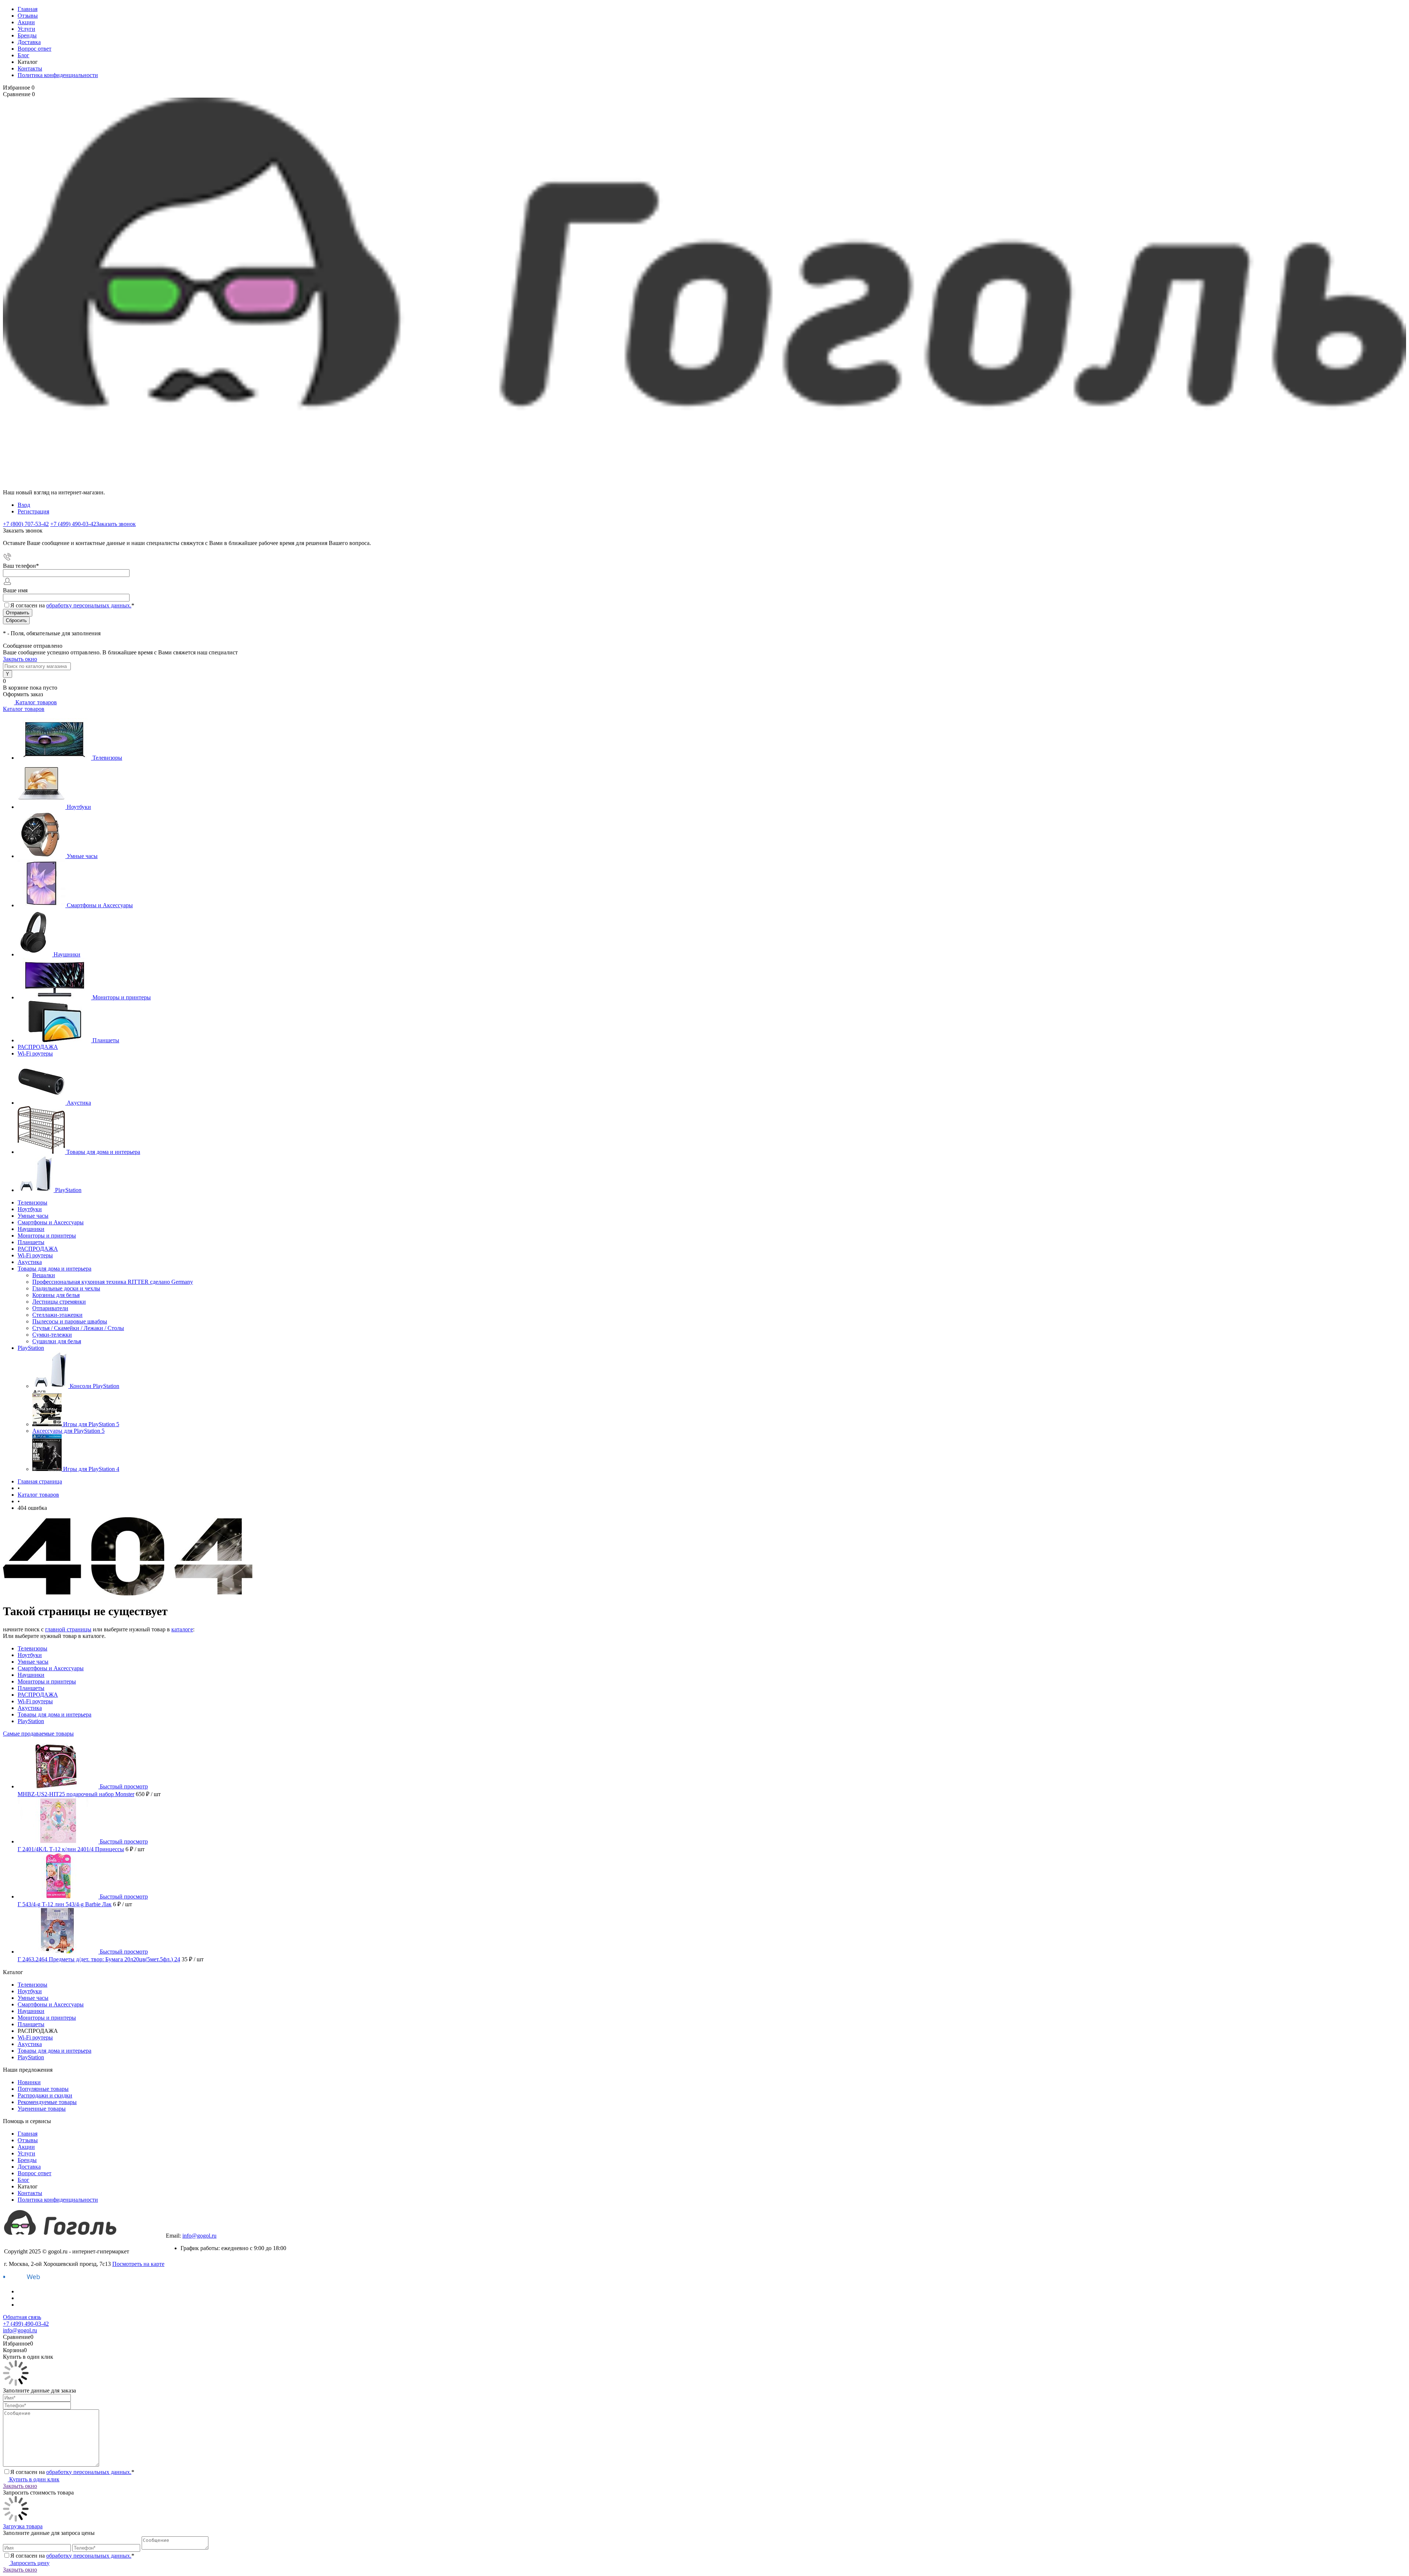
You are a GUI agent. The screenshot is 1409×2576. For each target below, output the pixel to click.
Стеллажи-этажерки (57, 1315)
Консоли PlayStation (94, 1386)
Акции (26, 22)
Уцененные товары (42, 2109)
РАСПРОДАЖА (38, 1047)
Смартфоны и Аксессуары (100, 905)
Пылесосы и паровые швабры (70, 1321)
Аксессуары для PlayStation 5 (68, 1431)
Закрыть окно (20, 659)
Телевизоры (107, 758)
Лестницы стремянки (59, 1302)
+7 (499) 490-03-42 (189, 2229)
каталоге (182, 1629)
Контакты (30, 68)
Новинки (29, 2082)
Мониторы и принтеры (122, 997)
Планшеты (106, 1040)
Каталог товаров (35, 702)
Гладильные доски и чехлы (66, 1288)
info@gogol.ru (199, 2236)
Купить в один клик (34, 2479)
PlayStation (68, 1190)
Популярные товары (43, 2089)
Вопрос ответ (34, 49)
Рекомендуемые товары (47, 2102)
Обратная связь (22, 2317)
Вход (24, 505)
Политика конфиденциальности (58, 75)
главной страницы (68, 1629)
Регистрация (33, 511)
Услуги (26, 29)
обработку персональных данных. (89, 605)
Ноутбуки (79, 807)
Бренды (27, 35)
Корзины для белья (56, 1295)
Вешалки (44, 1275)
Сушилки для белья (57, 1341)
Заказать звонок (116, 524)
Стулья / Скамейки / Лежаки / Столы (78, 1328)
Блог (23, 55)
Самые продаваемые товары (38, 1734)
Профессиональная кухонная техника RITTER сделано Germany (113, 1282)
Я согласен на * (72, 2472)
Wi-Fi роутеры (35, 1053)
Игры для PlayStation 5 (91, 1424)
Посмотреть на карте (138, 2264)
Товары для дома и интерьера (103, 1152)
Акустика (79, 1103)
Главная (28, 9)
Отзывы (28, 16)
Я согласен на (72, 605)
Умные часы (82, 856)
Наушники (67, 954)
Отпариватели (50, 1308)
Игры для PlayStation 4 (91, 1469)
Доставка (29, 42)
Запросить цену (29, 2563)
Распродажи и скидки (45, 2095)
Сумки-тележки (52, 1335)
